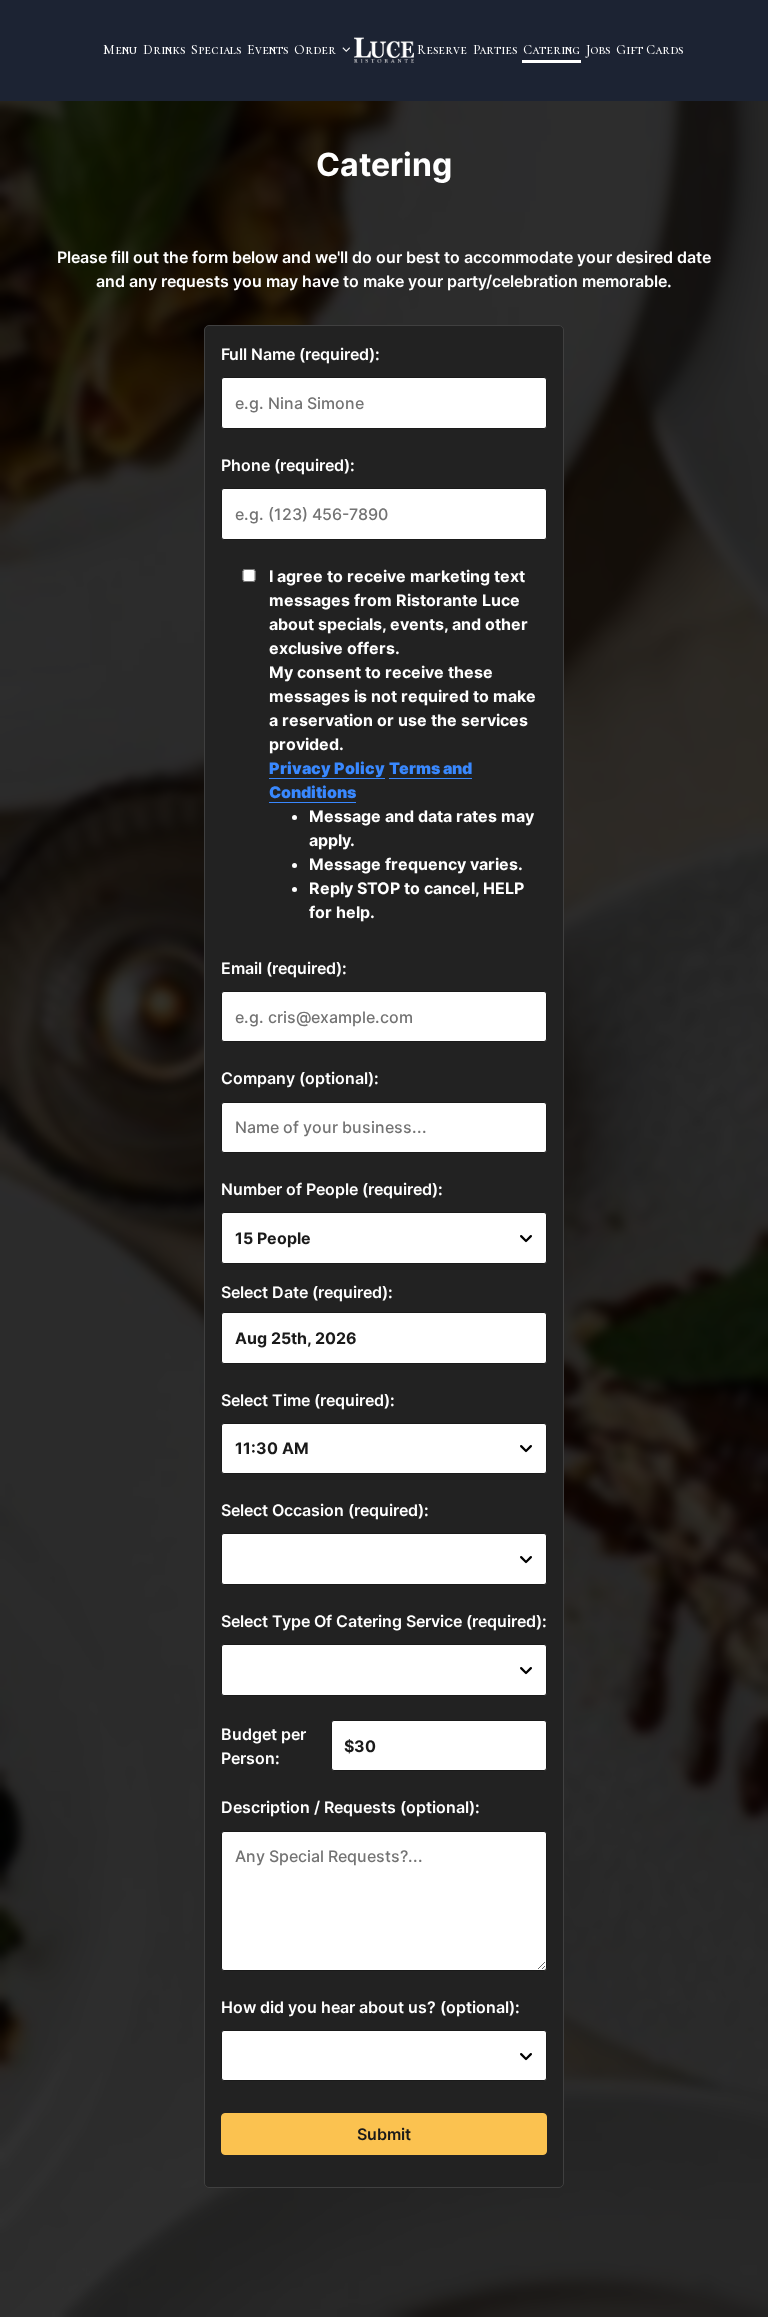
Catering (551, 50)
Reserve (442, 50)
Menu (120, 50)
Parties (495, 50)
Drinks (164, 50)
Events (267, 50)
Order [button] (316, 50)
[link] (384, 50)
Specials (216, 50)
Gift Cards (649, 50)
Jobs (598, 50)
